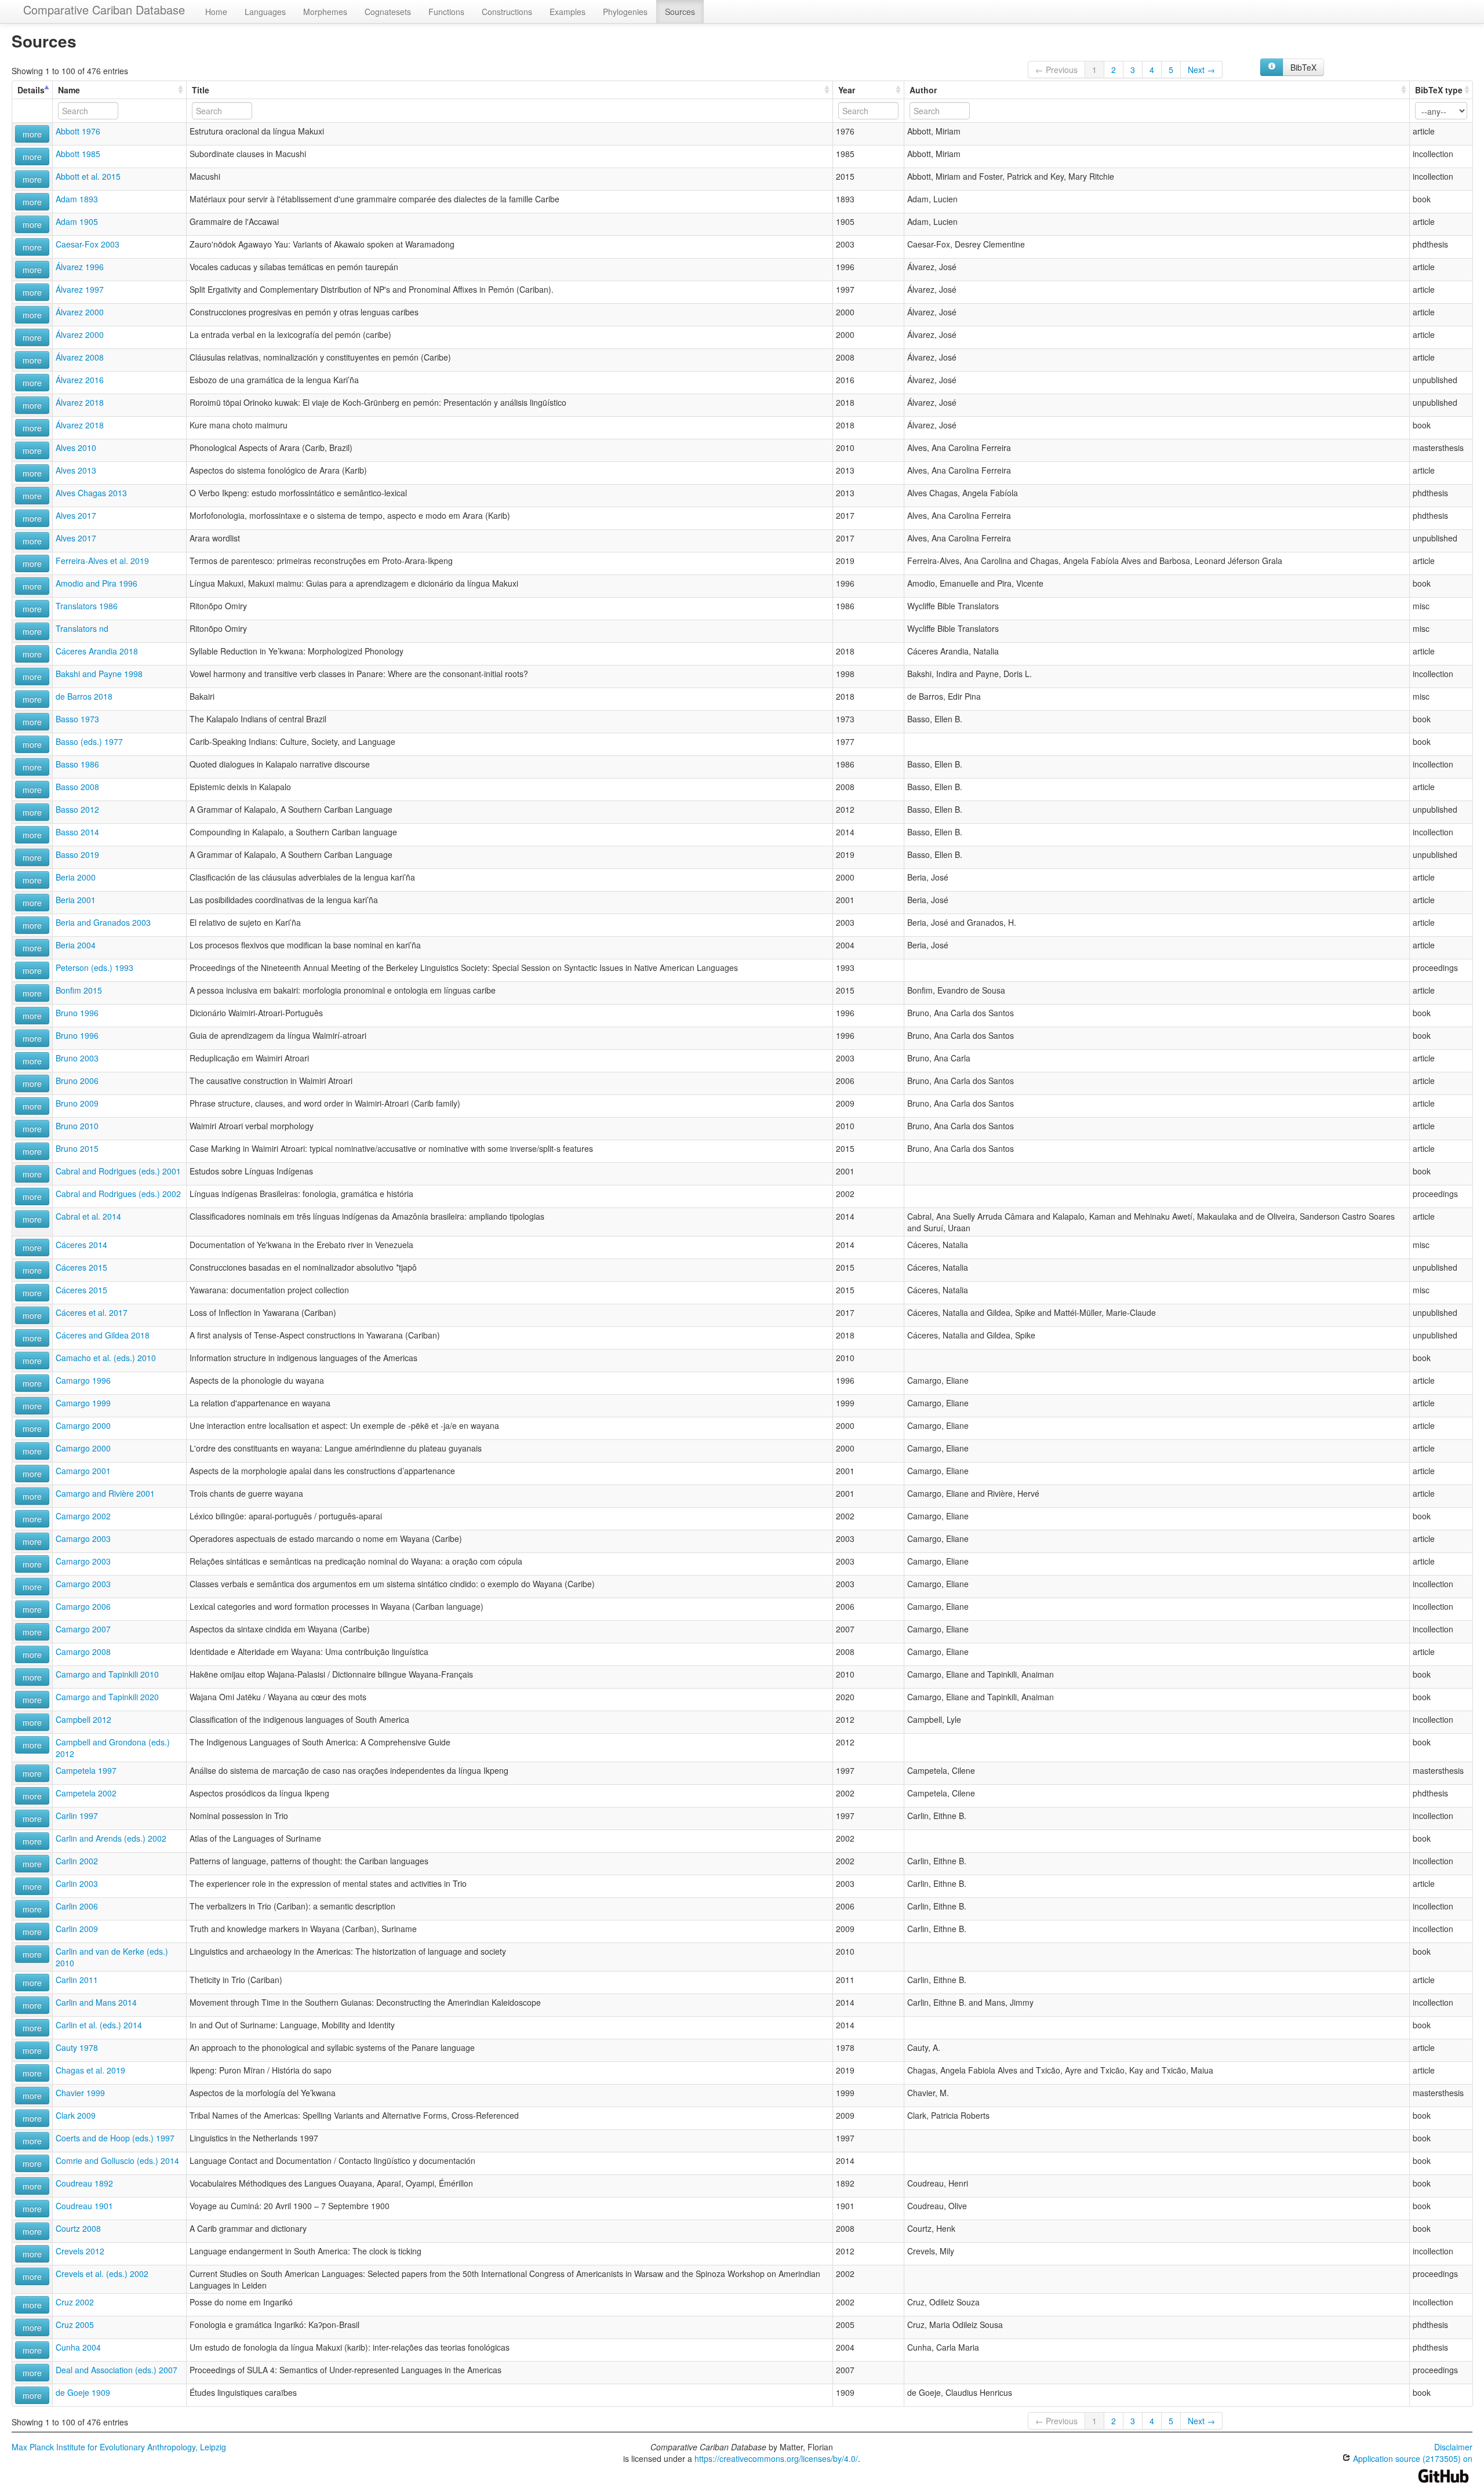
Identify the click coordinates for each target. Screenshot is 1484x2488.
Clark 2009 (76, 2115)
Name (69, 90)
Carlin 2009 (77, 1929)
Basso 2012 (77, 809)
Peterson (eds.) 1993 (94, 967)
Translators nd (82, 628)
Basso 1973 (77, 719)
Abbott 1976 (78, 131)
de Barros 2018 (84, 696)
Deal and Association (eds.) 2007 (117, 2370)
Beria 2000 (76, 877)
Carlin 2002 (77, 1861)
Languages (265, 12)
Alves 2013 (76, 470)
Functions (446, 12)
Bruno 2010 (77, 1126)
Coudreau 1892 (84, 2183)
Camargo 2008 (83, 1652)
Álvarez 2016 (80, 380)
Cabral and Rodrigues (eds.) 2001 (118, 1171)
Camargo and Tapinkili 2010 (107, 1674)
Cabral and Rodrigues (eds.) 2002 (118, 1194)
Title (201, 90)
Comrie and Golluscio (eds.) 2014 (117, 2160)
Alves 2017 (76, 515)
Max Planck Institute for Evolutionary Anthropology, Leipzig (119, 2447)
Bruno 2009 (77, 1103)
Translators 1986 (87, 606)
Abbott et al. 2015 (88, 176)
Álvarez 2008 (80, 357)
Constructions (507, 12)
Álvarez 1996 (80, 267)
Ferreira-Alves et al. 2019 (102, 561)
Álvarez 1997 (80, 289)
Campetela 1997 (86, 1770)
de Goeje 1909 (83, 2392)
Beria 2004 (76, 945)
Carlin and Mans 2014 (96, 2002)
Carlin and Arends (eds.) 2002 (111, 1838)
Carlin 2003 (77, 1883)
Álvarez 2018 (80, 402)
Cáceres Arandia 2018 (97, 651)
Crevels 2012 (80, 2251)
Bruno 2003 (77, 1058)
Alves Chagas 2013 (91, 493)
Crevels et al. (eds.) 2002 (102, 2274)
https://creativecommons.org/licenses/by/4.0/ (776, 2458)
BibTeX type (1439, 90)
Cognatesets (388, 12)
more (32, 134)
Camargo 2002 (83, 1516)
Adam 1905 (77, 221)
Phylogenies (625, 12)
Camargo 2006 (83, 1606)
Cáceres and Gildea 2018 (103, 1335)
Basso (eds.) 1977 (89, 741)
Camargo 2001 (83, 1471)
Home (216, 12)
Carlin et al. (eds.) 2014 (99, 2025)
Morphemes (325, 12)
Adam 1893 (77, 199)
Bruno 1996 (77, 1013)
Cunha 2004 (78, 2347)
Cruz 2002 (75, 2302)
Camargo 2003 (83, 1538)
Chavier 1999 (80, 2093)
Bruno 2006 (77, 1081)
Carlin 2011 (77, 1980)
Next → (1201, 70)
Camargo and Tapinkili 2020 (107, 1697)
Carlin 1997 (77, 1816)
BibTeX (1303, 67)
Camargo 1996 (83, 1380)
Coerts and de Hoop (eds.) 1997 (115, 2138)
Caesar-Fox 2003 (88, 244)
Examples (568, 12)
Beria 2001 (76, 900)
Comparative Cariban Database (104, 10)
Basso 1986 (77, 764)
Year (847, 90)
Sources (680, 12)
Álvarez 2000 (80, 312)
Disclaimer (1453, 2447)
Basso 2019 (77, 854)
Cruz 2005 (75, 2325)
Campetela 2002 (86, 1793)
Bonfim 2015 (79, 990)
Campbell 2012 (83, 1719)
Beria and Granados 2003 (103, 922)
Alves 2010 (76, 448)
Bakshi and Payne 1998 (99, 674)
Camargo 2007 (83, 1629)
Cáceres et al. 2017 (92, 1312)
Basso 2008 (77, 787)
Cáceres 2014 (81, 1245)
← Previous (1056, 70)
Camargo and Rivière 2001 (105, 1493)
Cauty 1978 (77, 2047)
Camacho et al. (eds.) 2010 (106, 1358)
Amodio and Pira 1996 (97, 583)
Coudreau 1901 (84, 2206)
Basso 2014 (77, 832)
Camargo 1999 (83, 1403)
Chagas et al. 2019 (90, 2070)
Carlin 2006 (77, 1906)
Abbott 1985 (78, 154)
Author (923, 90)
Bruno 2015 (77, 1148)
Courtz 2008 (78, 2228)
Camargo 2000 (83, 1425)
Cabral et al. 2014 (88, 1216)
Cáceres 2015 (81, 1267)
